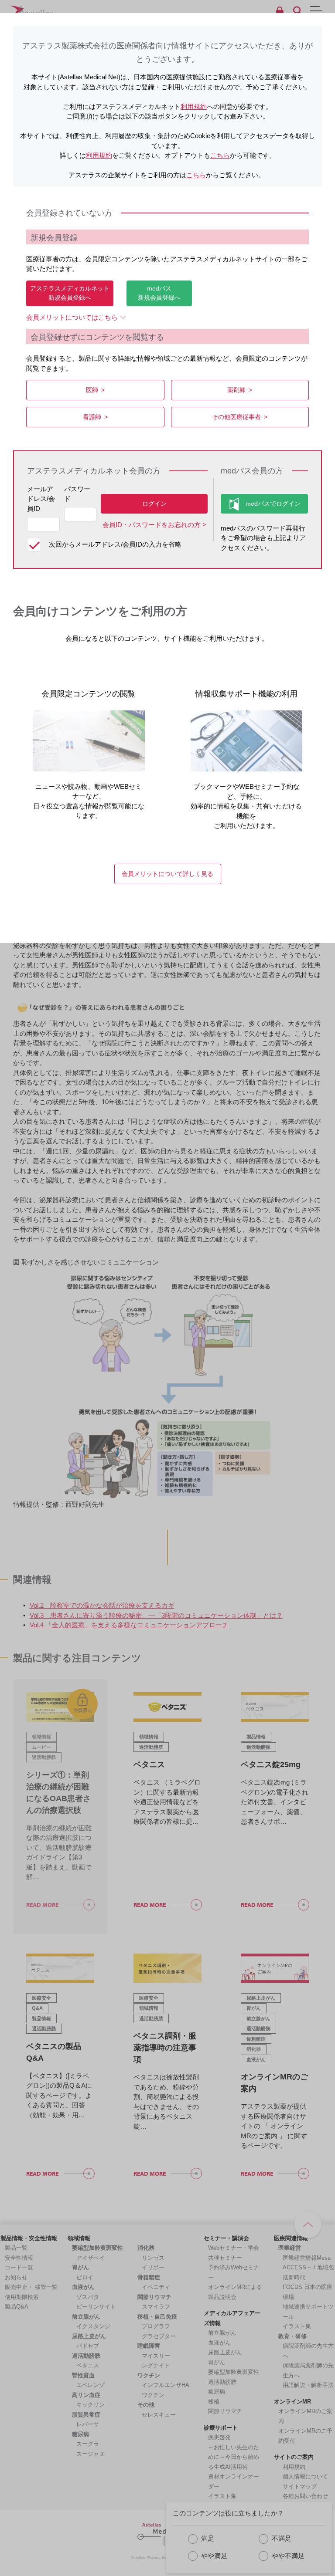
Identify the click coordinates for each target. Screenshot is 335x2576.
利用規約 (194, 106)
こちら (220, 155)
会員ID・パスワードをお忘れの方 (152, 525)
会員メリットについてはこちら (72, 317)
